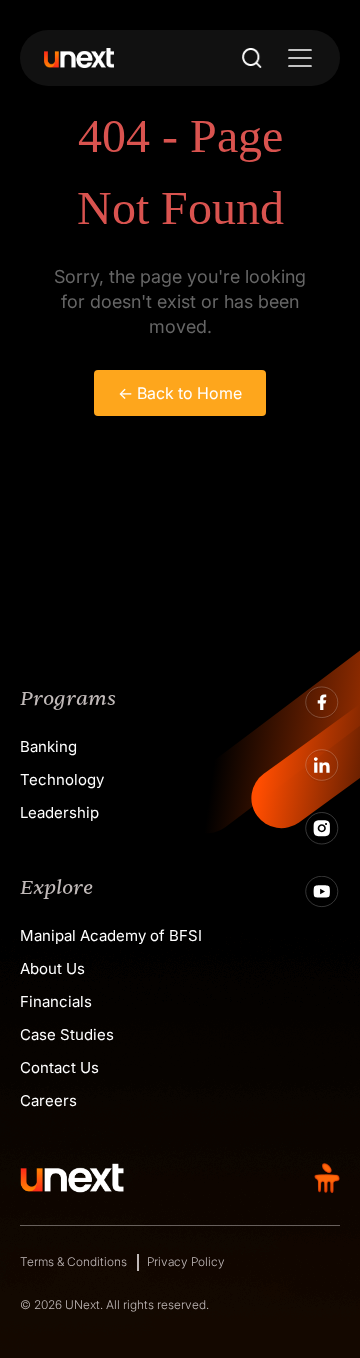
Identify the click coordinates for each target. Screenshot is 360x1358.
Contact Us (59, 1067)
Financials (56, 1001)
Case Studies (67, 1034)
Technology (62, 779)
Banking (48, 746)
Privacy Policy (186, 1261)
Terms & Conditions (73, 1261)
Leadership (59, 812)
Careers (48, 1100)
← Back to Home (180, 393)
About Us (52, 968)
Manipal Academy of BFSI (111, 935)
